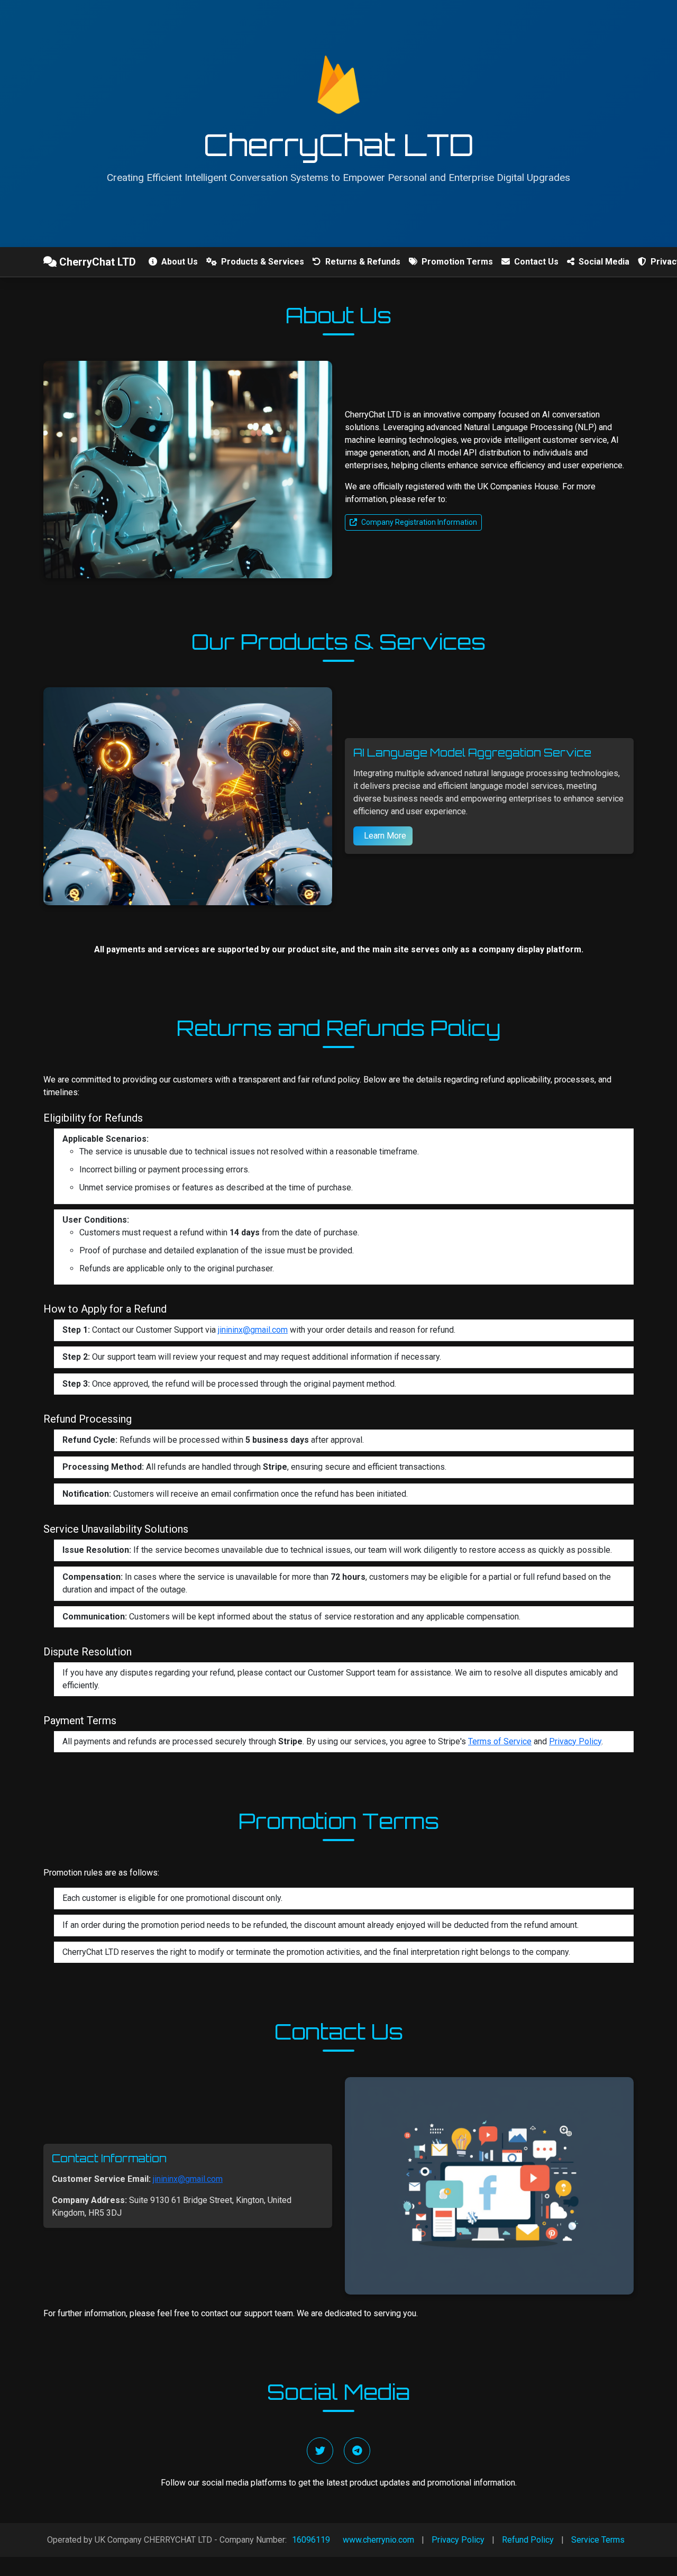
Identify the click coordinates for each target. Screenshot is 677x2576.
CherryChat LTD (96, 262)
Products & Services (262, 262)
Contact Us (535, 262)
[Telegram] (357, 2451)
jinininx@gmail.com (253, 1330)
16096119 (311, 2540)
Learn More (384, 836)
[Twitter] (320, 2451)
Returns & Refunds (362, 262)
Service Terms (598, 2540)
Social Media (603, 262)
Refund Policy (528, 2540)
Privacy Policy (575, 1741)
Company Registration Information (419, 522)
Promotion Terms (456, 262)
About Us (179, 262)
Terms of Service (500, 1741)
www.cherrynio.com (378, 2540)
